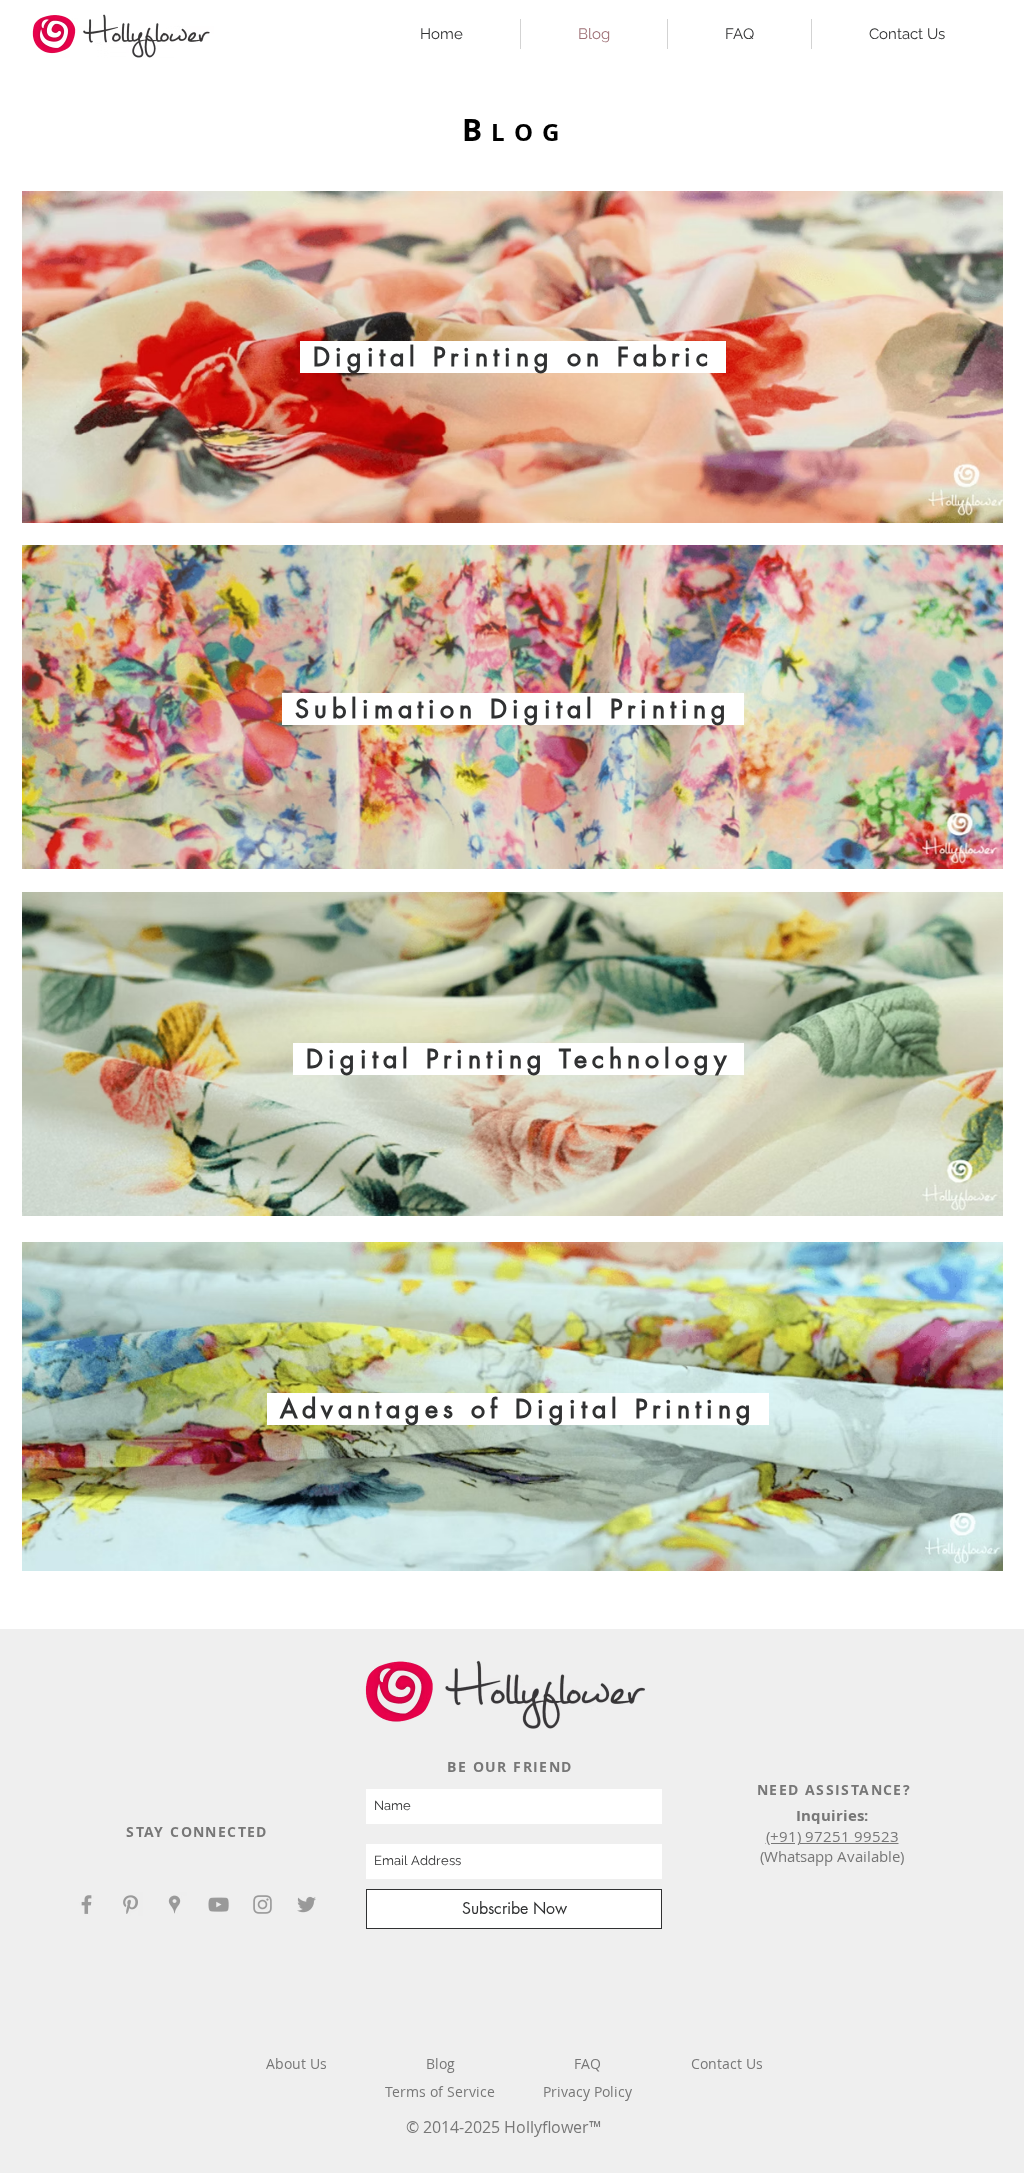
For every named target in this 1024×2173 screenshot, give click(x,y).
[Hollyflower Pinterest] (130, 1904)
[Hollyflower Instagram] (262, 1904)
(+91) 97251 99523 (832, 1836)
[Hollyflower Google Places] (174, 1904)
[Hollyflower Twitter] (306, 1904)
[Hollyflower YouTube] (218, 1904)
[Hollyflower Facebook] (86, 1904)
